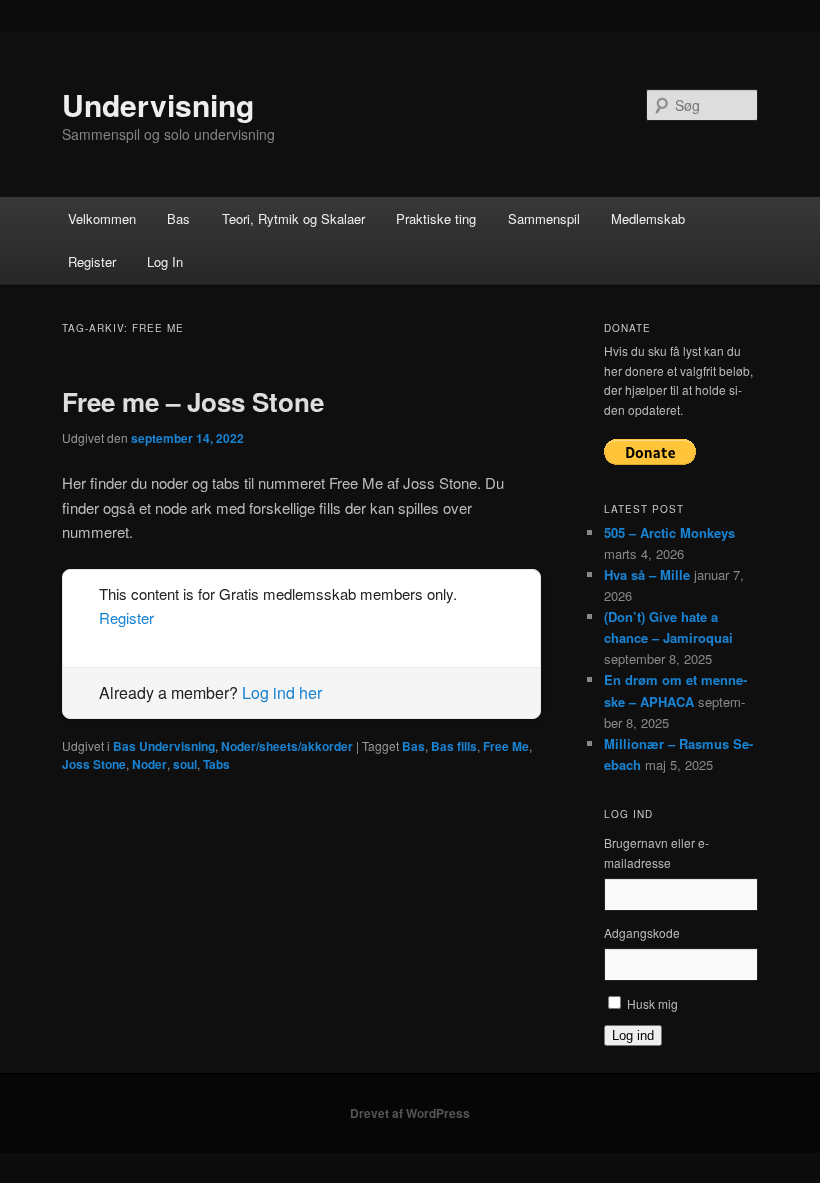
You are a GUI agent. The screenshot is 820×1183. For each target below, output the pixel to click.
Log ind (633, 1035)
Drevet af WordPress (410, 1113)
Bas (178, 218)
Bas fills (454, 746)
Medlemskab (648, 218)
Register (92, 261)
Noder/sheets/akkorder (287, 746)
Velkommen (102, 218)
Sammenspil (544, 218)
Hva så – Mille (647, 574)
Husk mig (652, 1003)
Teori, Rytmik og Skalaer (293, 218)
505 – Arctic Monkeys (669, 532)
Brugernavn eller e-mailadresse (656, 852)
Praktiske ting (436, 218)
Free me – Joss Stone (193, 401)
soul (185, 764)
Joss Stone (94, 764)
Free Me (506, 746)
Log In (165, 261)
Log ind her (282, 692)
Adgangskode (642, 932)
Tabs (216, 764)
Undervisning (158, 104)
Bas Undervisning (164, 746)
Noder (149, 764)
